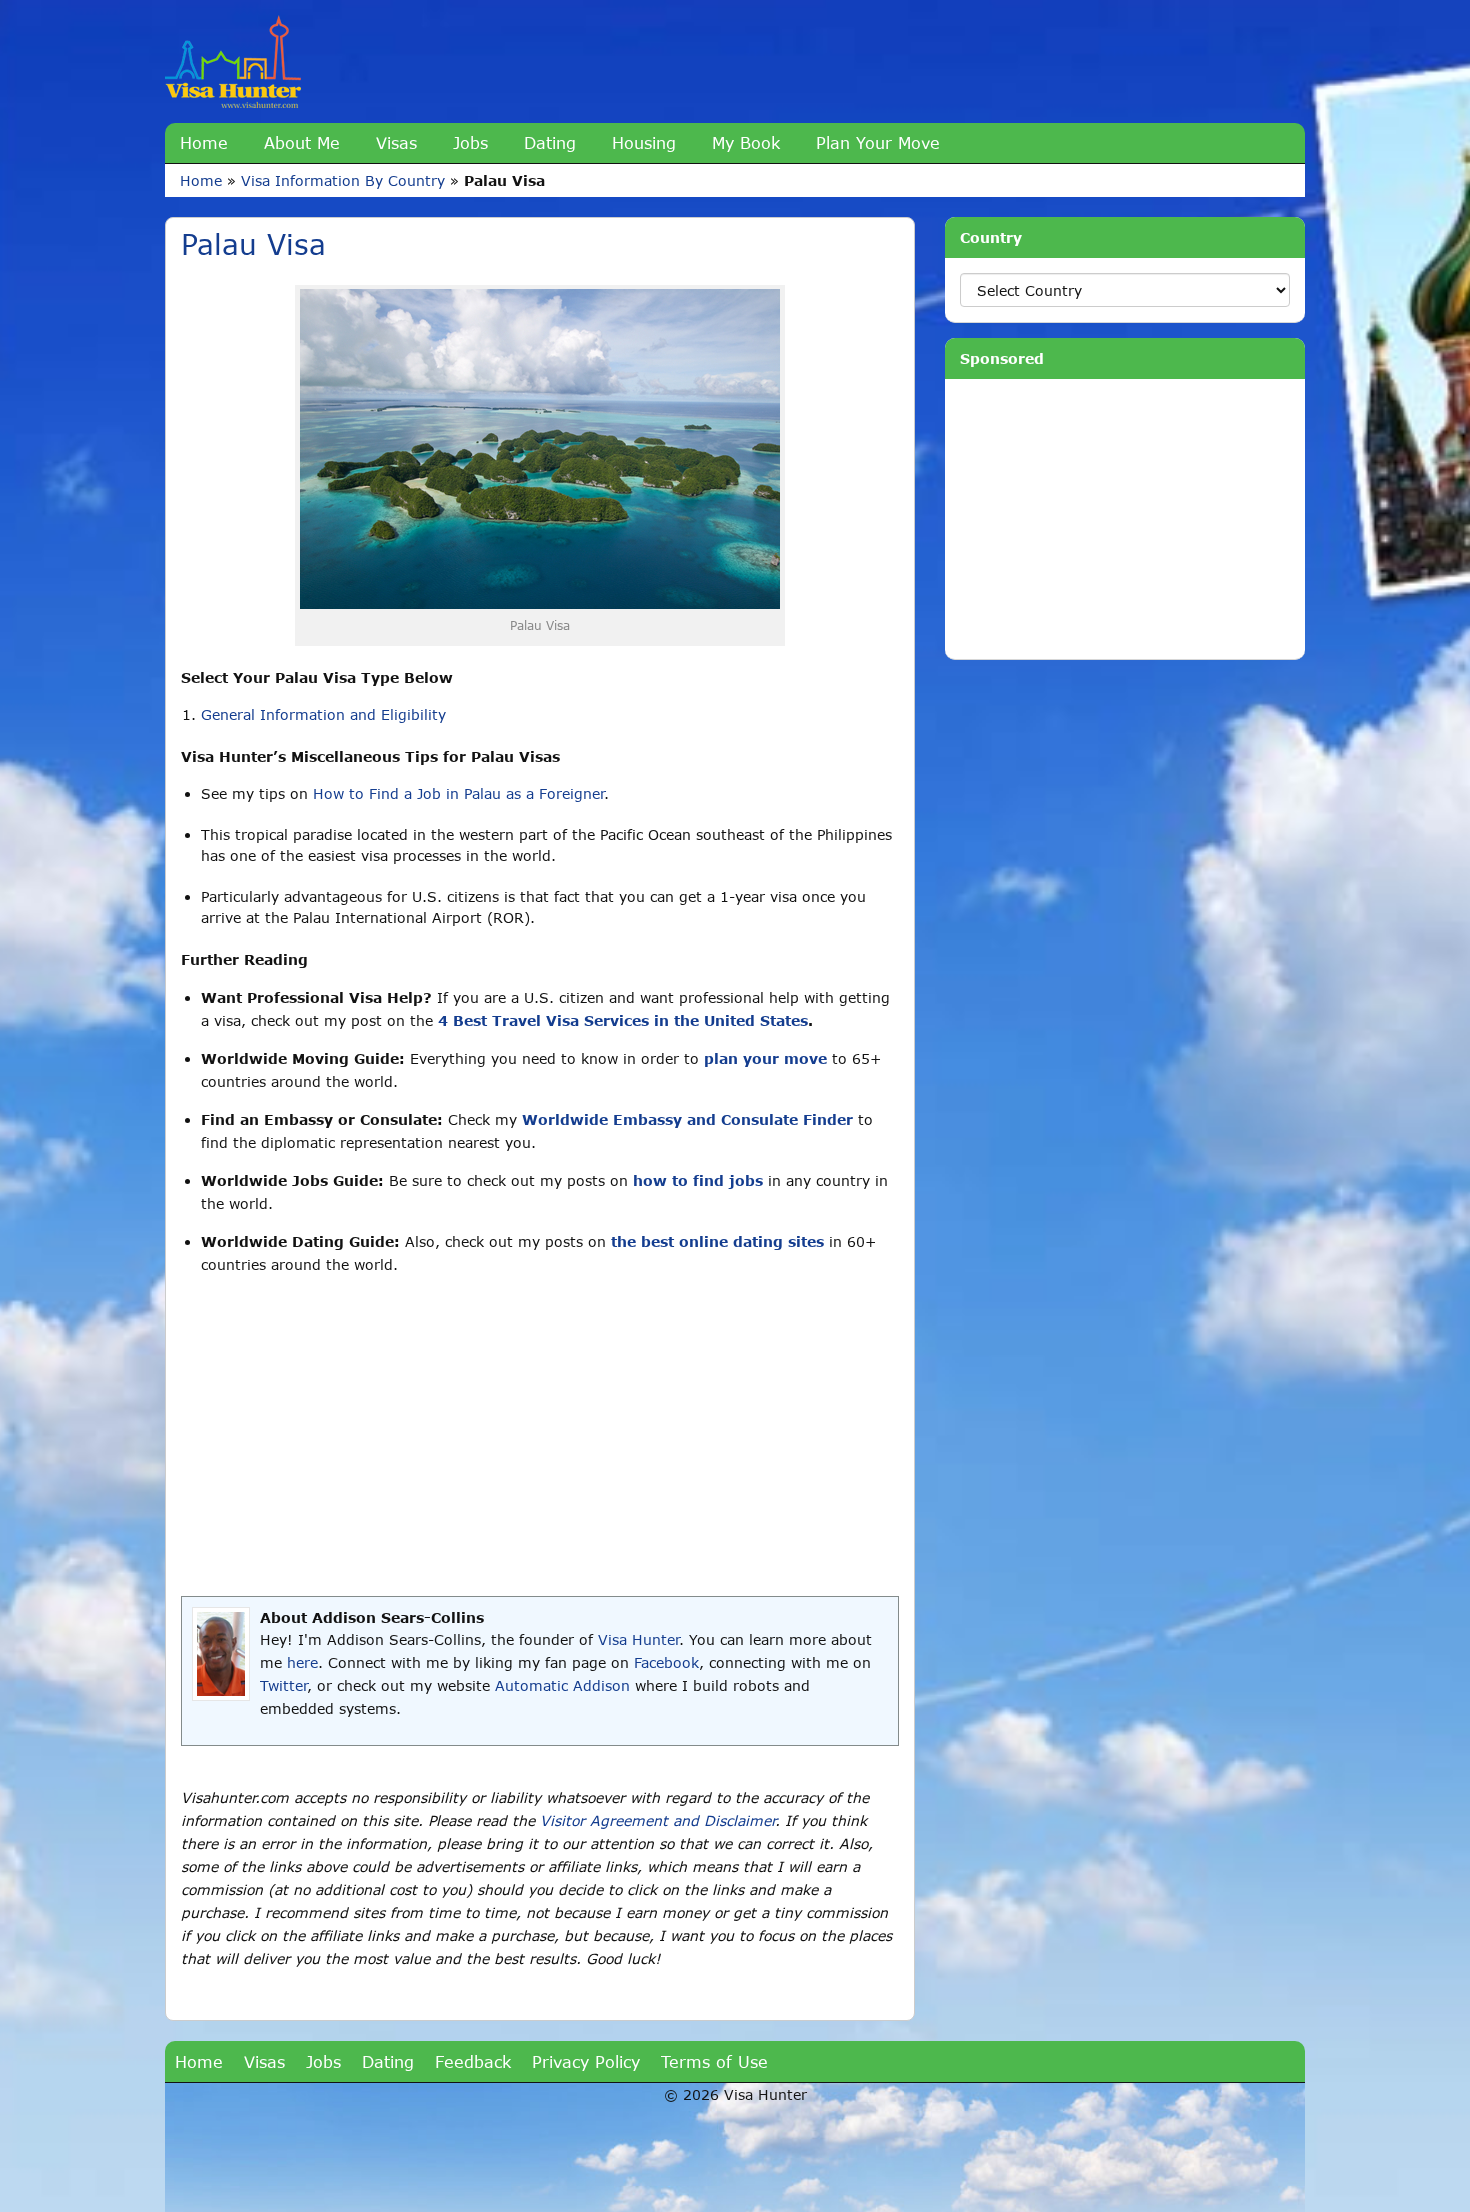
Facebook (666, 1662)
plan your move (765, 1058)
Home (204, 142)
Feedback (473, 2061)
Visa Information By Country (343, 180)
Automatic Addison (562, 1685)
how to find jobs (698, 1180)
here (302, 1662)
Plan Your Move (878, 142)
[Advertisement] (540, 1436)
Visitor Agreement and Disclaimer (657, 1820)
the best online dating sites (717, 1241)
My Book (746, 142)
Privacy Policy (586, 2061)
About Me (302, 142)
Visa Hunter (638, 1639)
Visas (396, 142)
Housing (644, 142)
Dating (550, 142)
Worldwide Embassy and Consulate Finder (687, 1119)
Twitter (283, 1685)
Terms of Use (714, 2061)
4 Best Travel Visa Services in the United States (623, 1020)
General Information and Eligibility (323, 714)
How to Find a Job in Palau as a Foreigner (458, 793)
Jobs (470, 142)
